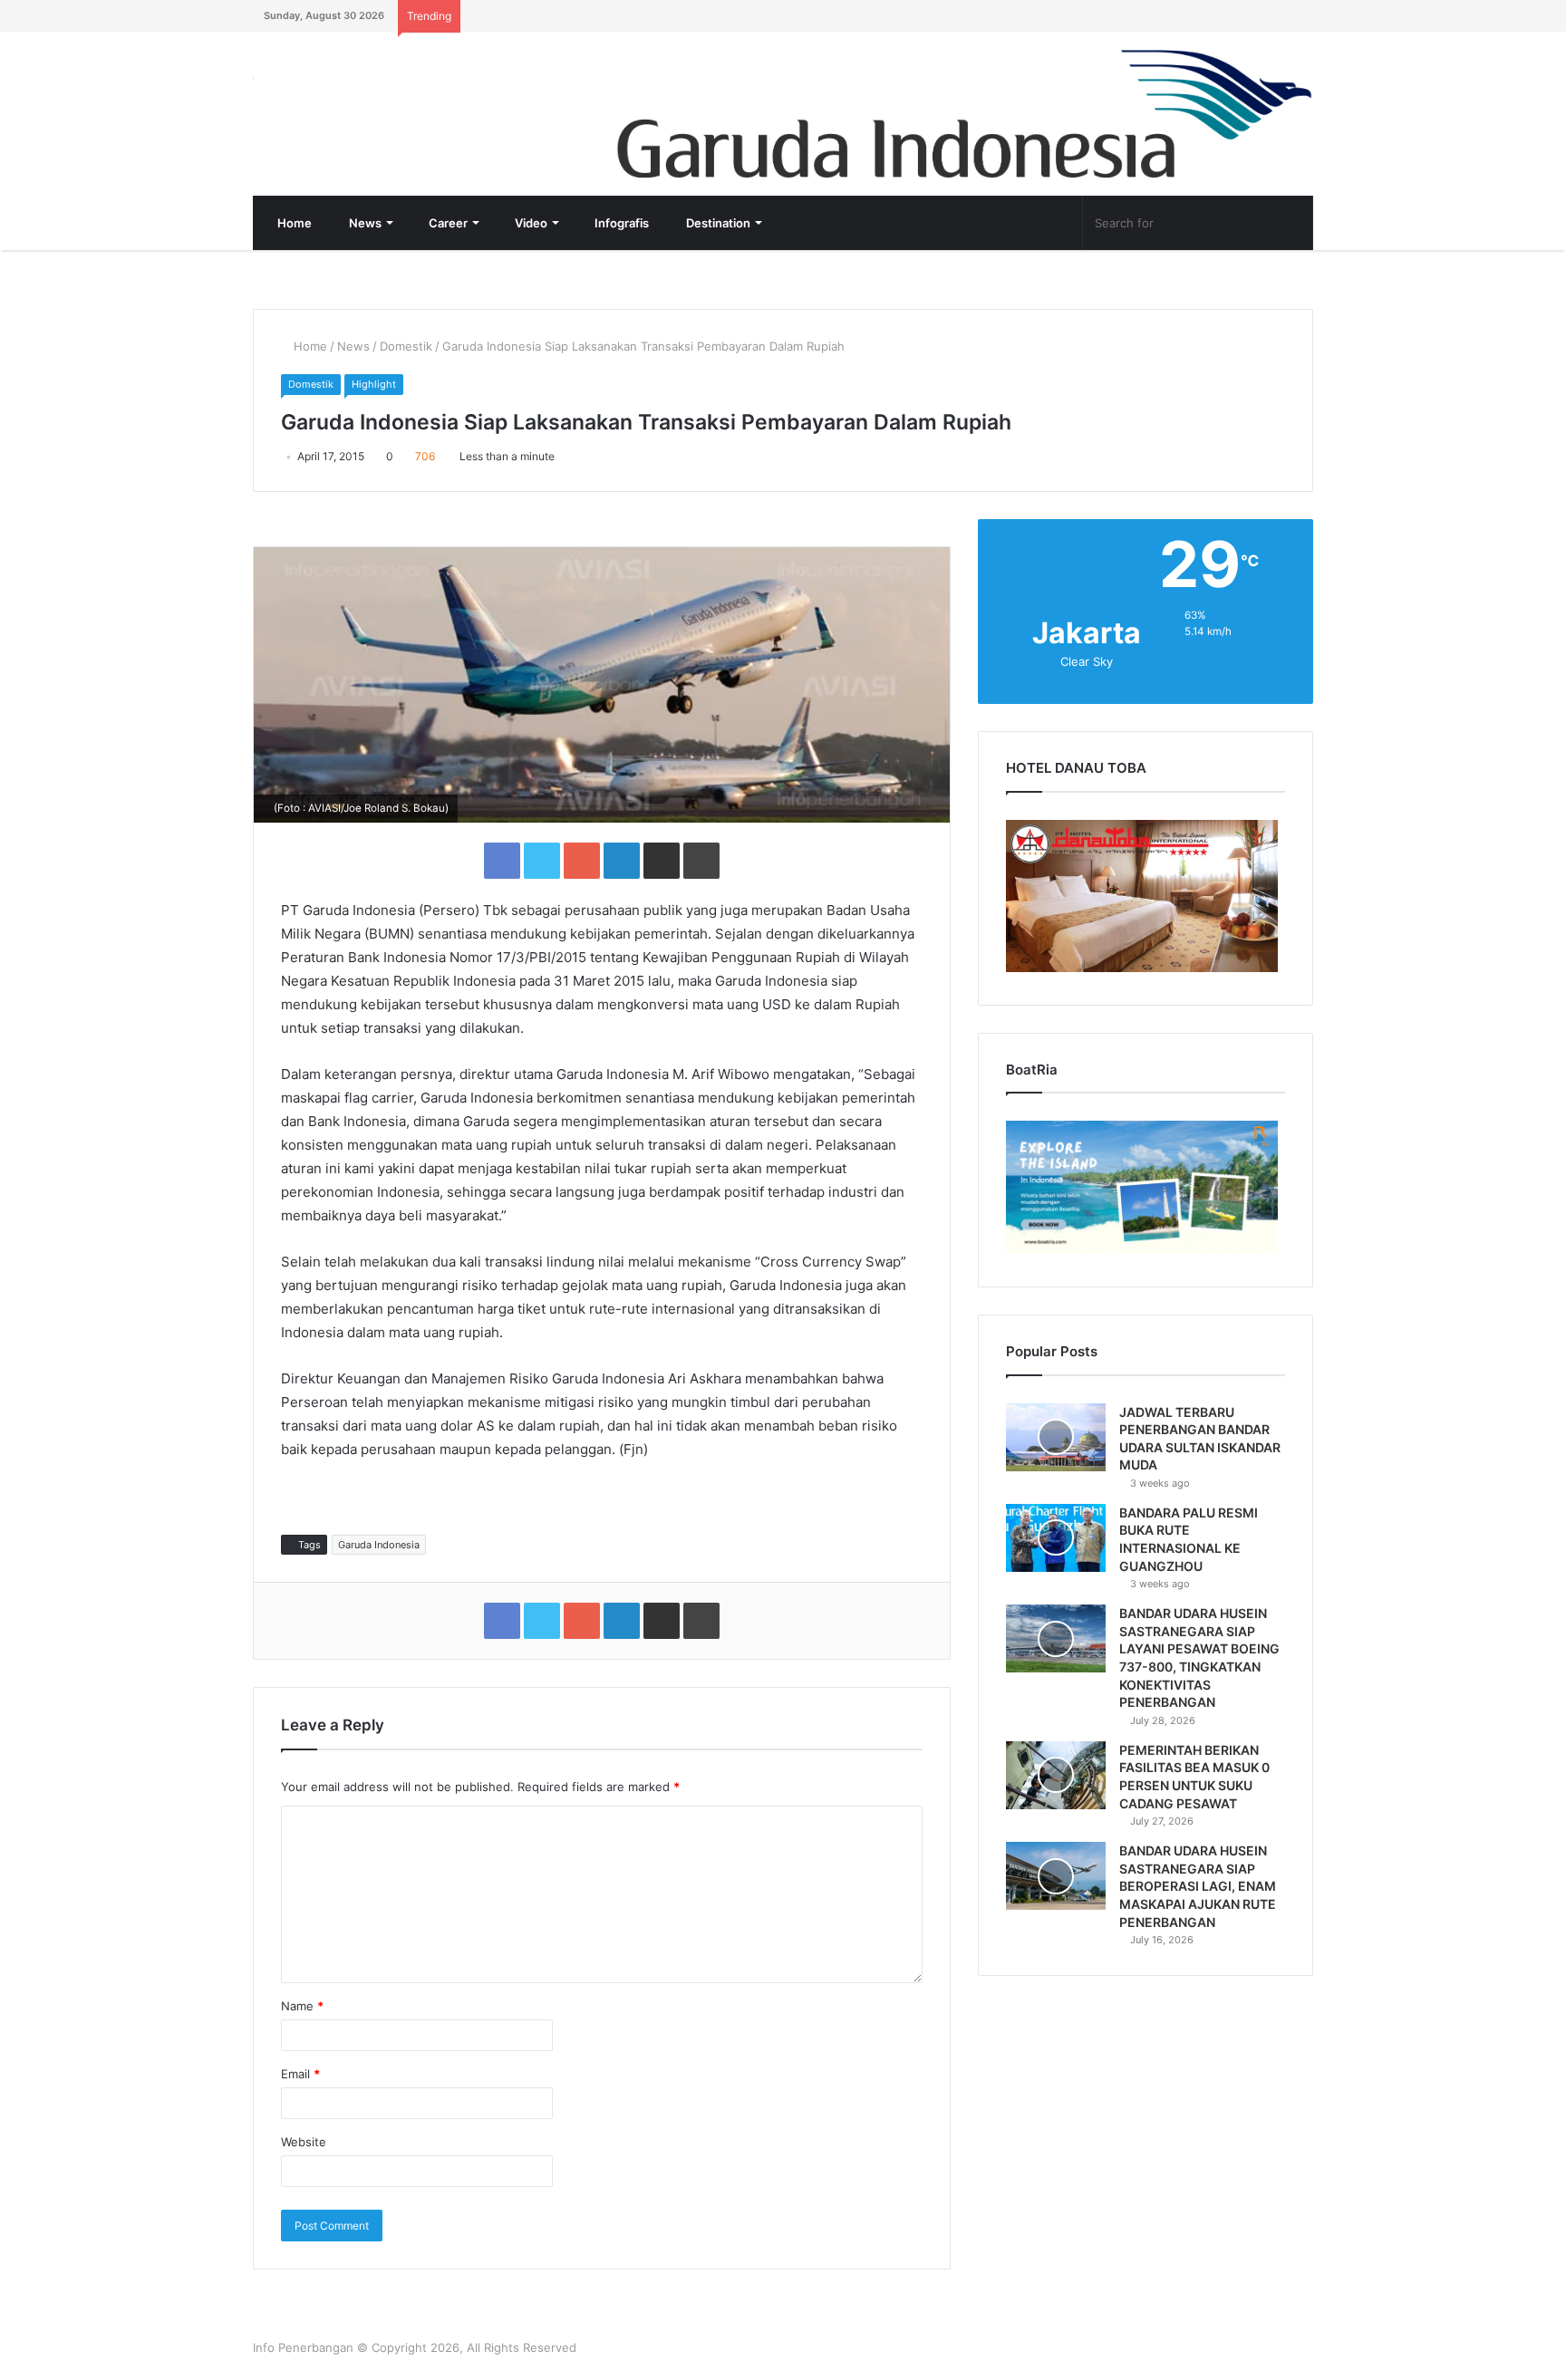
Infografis (620, 223)
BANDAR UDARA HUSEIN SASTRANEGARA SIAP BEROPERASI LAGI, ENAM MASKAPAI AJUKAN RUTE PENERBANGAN (1198, 1886)
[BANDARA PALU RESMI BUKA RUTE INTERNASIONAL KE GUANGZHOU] (1056, 1538)
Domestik (406, 346)
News (364, 223)
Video (530, 223)
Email (300, 2074)
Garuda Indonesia (379, 1545)
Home (293, 223)
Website (304, 2142)
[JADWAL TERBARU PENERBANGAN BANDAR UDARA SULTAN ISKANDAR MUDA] (1056, 1437)
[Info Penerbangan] (389, 90)
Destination (717, 223)
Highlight (374, 384)
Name (302, 2006)
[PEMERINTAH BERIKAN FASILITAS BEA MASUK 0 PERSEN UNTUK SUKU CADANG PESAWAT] (1056, 1775)
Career (447, 223)
